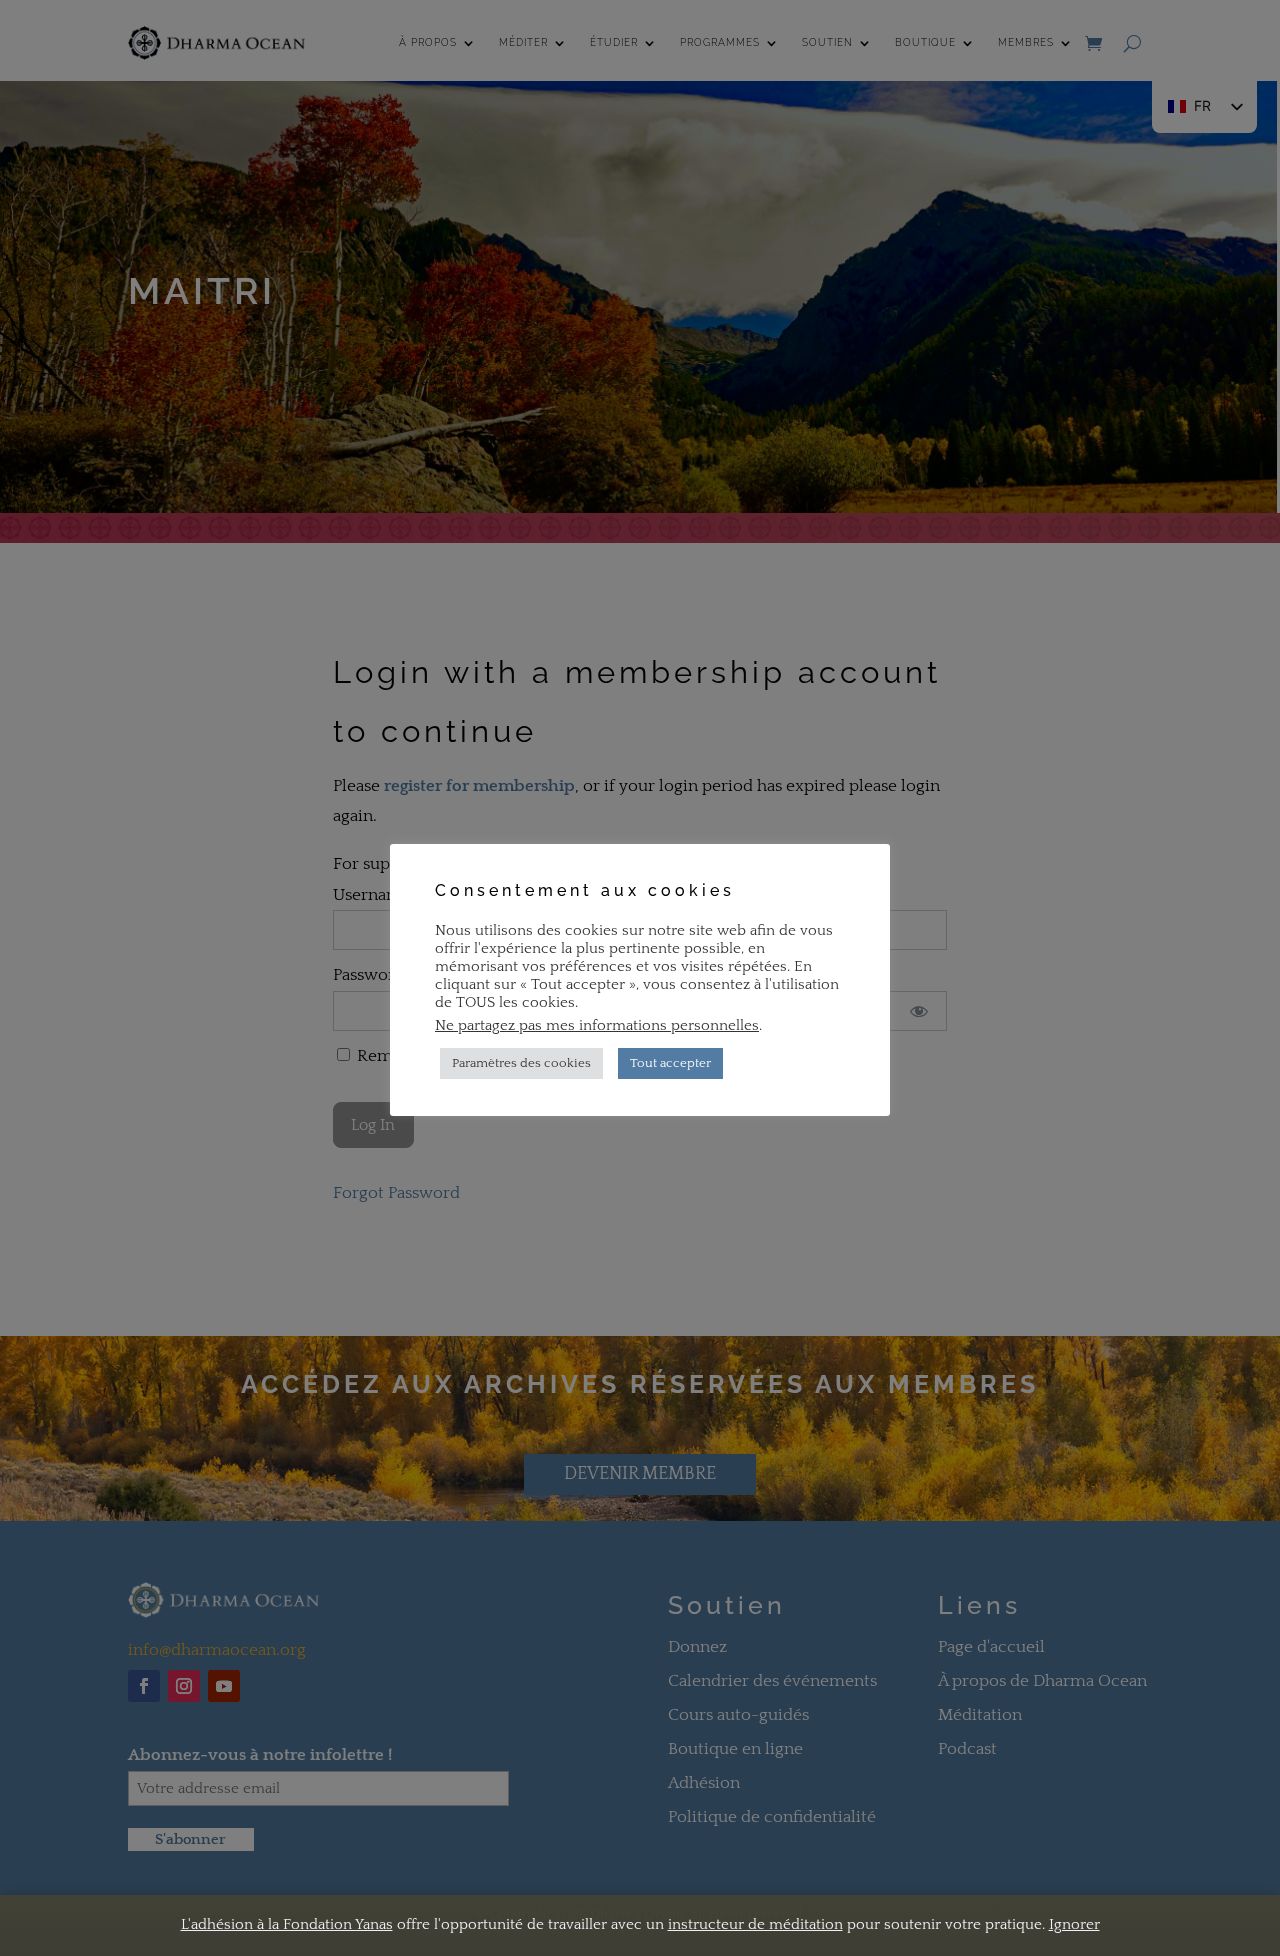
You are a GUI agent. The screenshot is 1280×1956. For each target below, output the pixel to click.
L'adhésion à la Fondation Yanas (287, 1924)
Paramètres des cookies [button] (521, 1063)
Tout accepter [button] (670, 1063)
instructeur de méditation (755, 1924)
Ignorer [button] (1074, 1924)
